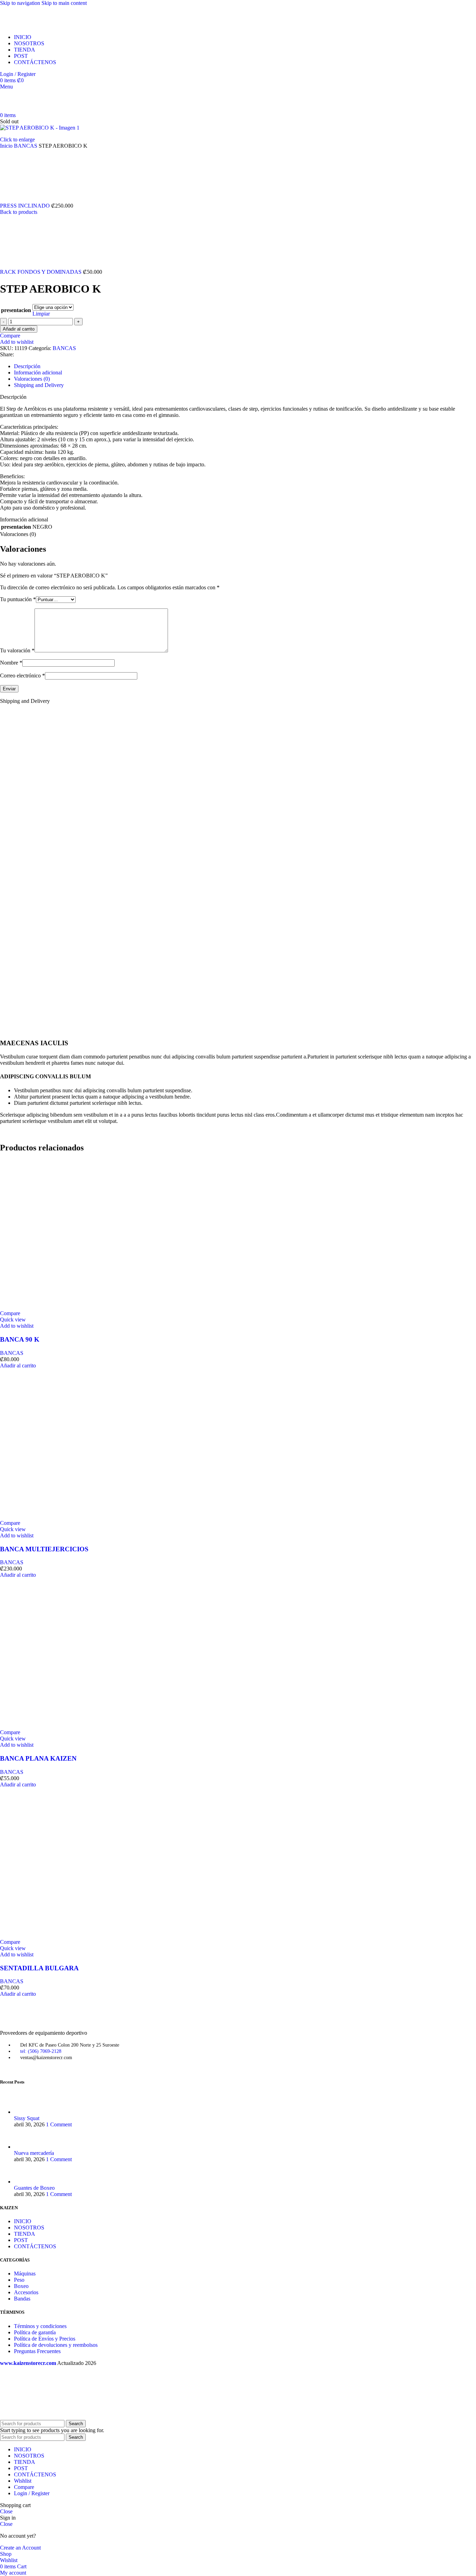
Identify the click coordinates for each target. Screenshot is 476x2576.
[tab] (27, 366)
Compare (24, 2487)
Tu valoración (17, 650)
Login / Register (32, 2493)
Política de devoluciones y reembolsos (56, 2345)
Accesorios (26, 2292)
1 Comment (59, 2124)
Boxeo (21, 2286)
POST (21, 2240)
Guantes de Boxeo (34, 2188)
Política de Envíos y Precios (45, 2339)
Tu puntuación (18, 599)
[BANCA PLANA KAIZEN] (75, 1726)
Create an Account (20, 2548)
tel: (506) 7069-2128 (41, 2051)
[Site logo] (43, 25)
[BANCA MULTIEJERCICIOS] (75, 1517)
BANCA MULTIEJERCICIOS (44, 1549)
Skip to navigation (21, 3)
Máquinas (25, 2274)
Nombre (11, 663)
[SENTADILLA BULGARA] (75, 1936)
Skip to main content (64, 3)
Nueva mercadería (34, 2153)
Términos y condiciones (40, 2326)
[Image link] (38, 2021)
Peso (19, 2280)
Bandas (22, 2299)
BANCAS (26, 146)
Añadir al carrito (19, 329)
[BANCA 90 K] (75, 1307)
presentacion (16, 310)
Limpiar (41, 314)
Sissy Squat (27, 2118)
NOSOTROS (29, 2228)
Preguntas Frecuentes (37, 2351)
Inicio (7, 146)
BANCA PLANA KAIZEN (38, 1758)
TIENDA (25, 2234)
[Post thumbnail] (27, 2112)
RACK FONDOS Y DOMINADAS (41, 272)
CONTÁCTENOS (35, 2246)
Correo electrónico (22, 676)
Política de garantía (35, 2332)
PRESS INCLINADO (26, 206)
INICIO (23, 2221)
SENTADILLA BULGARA (39, 1968)
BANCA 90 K (20, 1339)
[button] (18, 1365)
